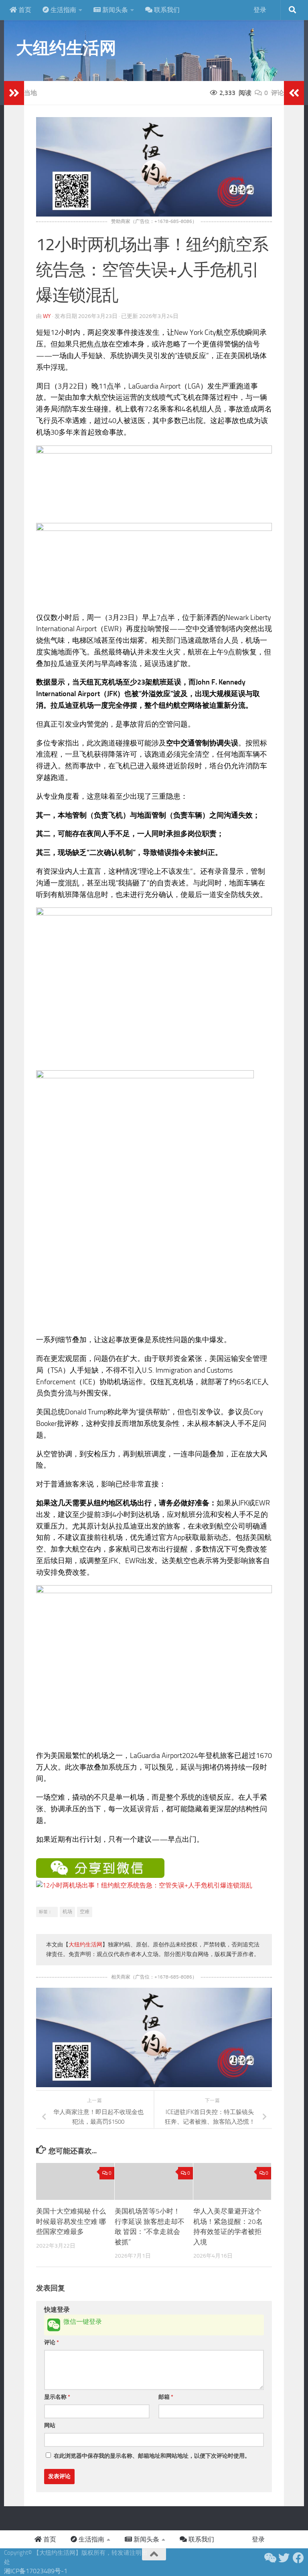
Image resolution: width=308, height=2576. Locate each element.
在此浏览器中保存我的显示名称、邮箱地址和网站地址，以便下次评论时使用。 (152, 2456)
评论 (52, 2342)
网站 (50, 2425)
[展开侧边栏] (14, 93)
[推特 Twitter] (284, 2558)
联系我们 (166, 10)
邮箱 (166, 2397)
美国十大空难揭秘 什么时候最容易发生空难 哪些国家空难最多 (71, 2221)
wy (47, 316)
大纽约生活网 (66, 48)
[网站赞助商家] (154, 214)
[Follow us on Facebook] (298, 2558)
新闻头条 (114, 10)
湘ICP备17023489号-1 (36, 2571)
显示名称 (57, 2397)
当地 (30, 93)
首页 (24, 10)
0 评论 (274, 93)
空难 (85, 1912)
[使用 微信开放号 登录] (54, 2325)
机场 (67, 1912)
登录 (260, 10)
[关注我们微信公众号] (269, 2558)
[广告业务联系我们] (154, 2085)
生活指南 (63, 10)
